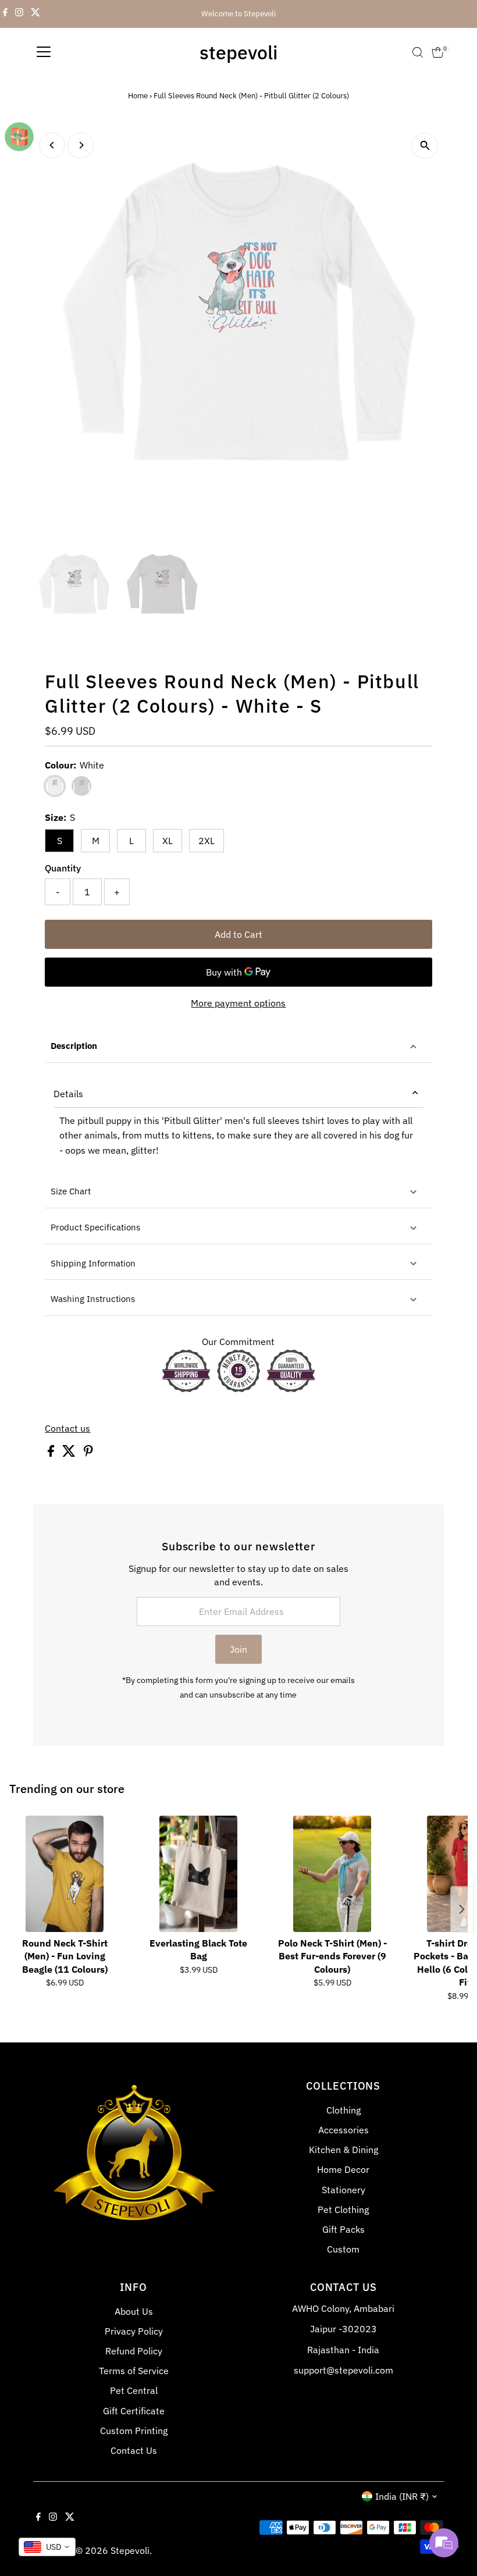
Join (238, 1649)
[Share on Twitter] (70, 1453)
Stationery (343, 2190)
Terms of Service (134, 2371)
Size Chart (71, 1191)
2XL (207, 841)
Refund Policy (134, 2351)
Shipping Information (93, 1263)
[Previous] (52, 145)
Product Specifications (95, 1227)
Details (68, 1094)
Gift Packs (343, 2229)
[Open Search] (418, 52)
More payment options (238, 1003)
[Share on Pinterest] (88, 1453)
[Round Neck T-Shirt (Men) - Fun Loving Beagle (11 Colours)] (65, 1874)
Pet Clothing (343, 2209)
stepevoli (238, 52)
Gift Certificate (134, 2411)
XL (168, 841)
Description (74, 1046)
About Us (134, 2311)
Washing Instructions (93, 1299)
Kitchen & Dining (343, 2150)
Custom (343, 2249)
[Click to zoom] (425, 146)
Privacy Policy (134, 2331)
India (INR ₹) (402, 2496)
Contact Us (134, 2450)
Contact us (67, 1428)
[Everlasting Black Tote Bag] (198, 1874)
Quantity (63, 868)
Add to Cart (238, 934)
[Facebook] (5, 14)
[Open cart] (438, 52)
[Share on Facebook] (52, 1453)
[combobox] (47, 2547)
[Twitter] (35, 14)
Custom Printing (134, 2431)
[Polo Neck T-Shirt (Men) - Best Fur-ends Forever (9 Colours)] (332, 1874)
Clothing (343, 2110)
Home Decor (343, 2169)
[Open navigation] (44, 52)
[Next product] (462, 1909)
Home (138, 96)
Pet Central (134, 2390)
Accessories (343, 2130)
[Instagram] (19, 14)
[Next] (81, 145)
